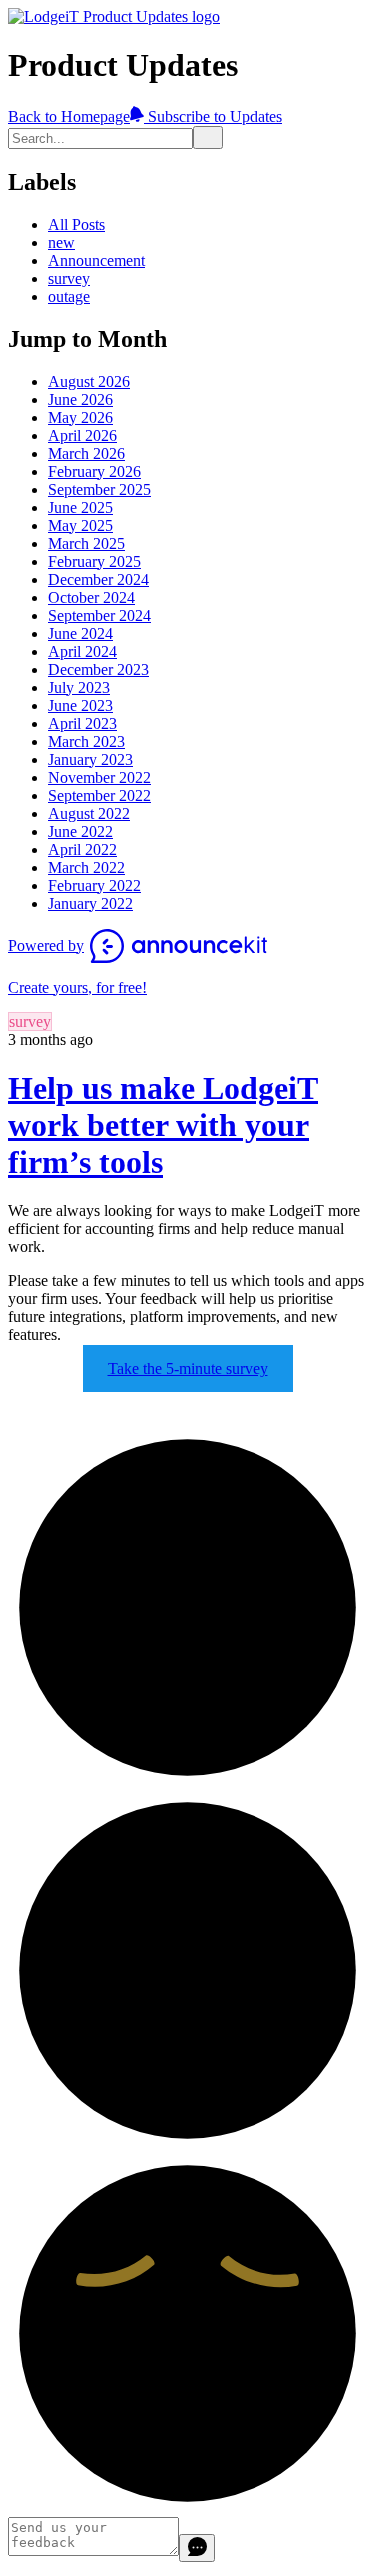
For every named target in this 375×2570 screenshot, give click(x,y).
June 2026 (80, 399)
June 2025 (80, 507)
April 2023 (82, 723)
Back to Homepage (69, 116)
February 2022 (94, 885)
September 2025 (99, 489)
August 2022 (89, 813)
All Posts (76, 224)
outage (69, 296)
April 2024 (82, 651)
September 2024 (99, 615)
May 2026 (80, 417)
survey (69, 278)
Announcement (96, 260)
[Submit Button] (208, 137)
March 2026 (86, 453)
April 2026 (82, 435)
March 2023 (86, 741)
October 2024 (91, 597)
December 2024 (98, 579)
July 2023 (79, 687)
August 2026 (89, 381)
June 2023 (80, 705)
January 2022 (90, 903)
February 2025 (94, 561)
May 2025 (80, 525)
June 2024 (80, 633)
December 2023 (98, 669)
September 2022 (99, 795)
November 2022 (99, 777)
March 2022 (86, 867)
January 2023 (90, 759)
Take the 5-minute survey (188, 1368)
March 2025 (86, 543)
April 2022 (82, 849)
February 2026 (94, 471)
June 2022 (80, 831)
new (61, 242)
